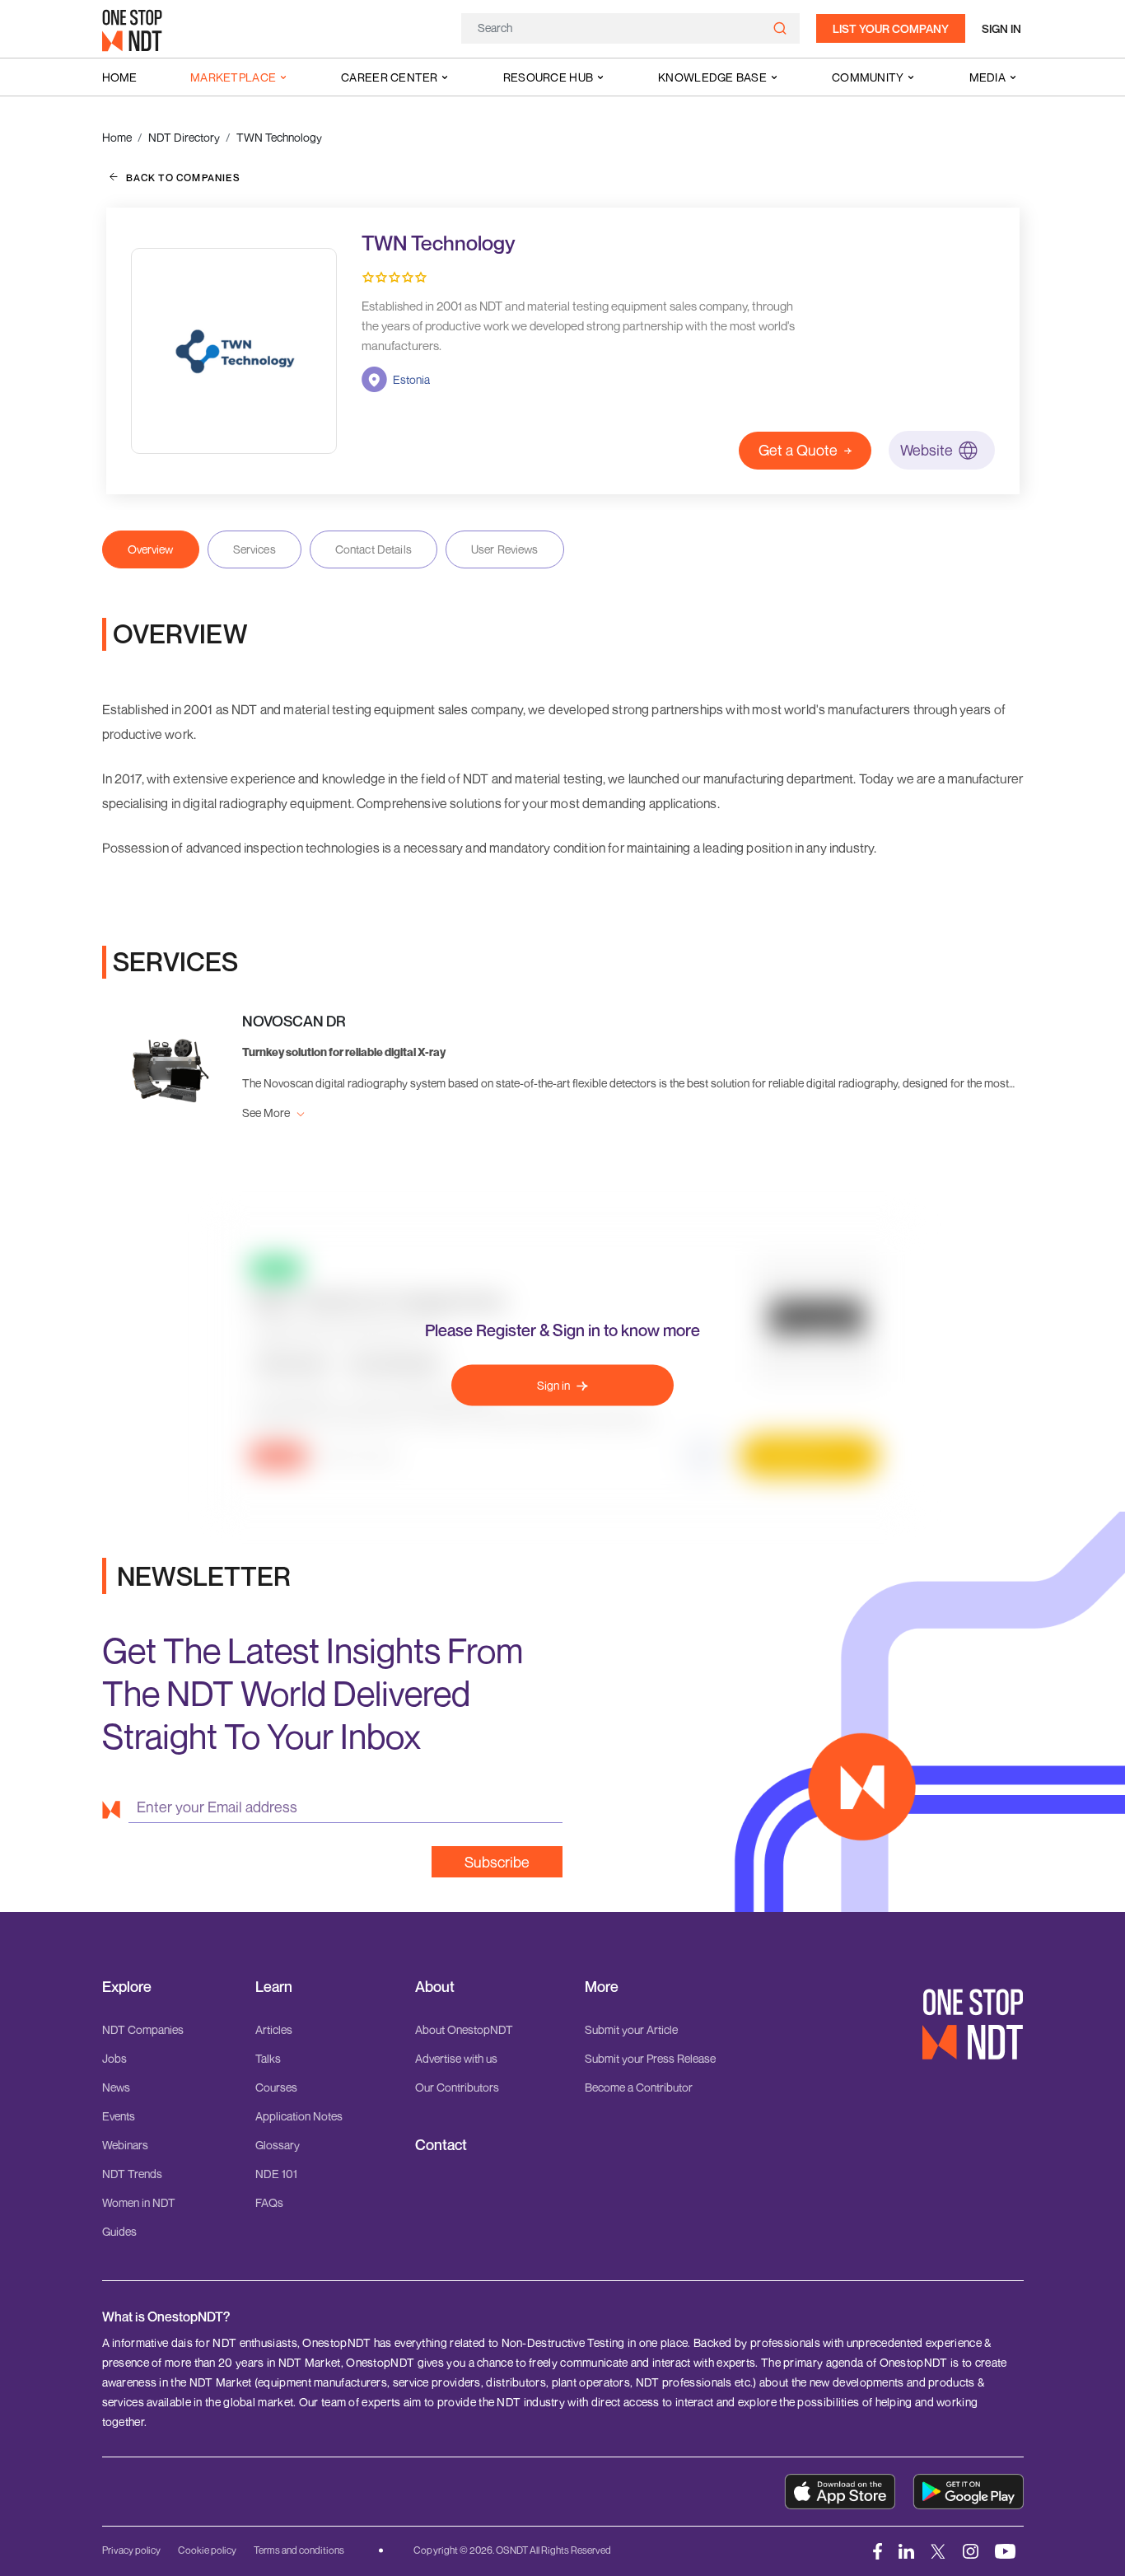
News (116, 2087)
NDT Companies (143, 2029)
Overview (151, 549)
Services (254, 549)
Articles (274, 2029)
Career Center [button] (390, 77)
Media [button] (987, 77)
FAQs (269, 2202)
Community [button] (868, 77)
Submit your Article (631, 2029)
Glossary (278, 2145)
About (435, 1987)
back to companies (183, 178)
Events (119, 2116)
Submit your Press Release (650, 2058)
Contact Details (373, 549)
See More (267, 1113)
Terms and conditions (299, 2550)
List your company (891, 28)
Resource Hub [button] (548, 77)
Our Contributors (457, 2087)
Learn (274, 1987)
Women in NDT (139, 2202)
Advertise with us (456, 2058)
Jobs (114, 2058)
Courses (276, 2087)
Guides (119, 2231)
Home (119, 77)
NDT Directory (184, 137)
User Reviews (505, 549)
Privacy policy (131, 2550)
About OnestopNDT (464, 2029)
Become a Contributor (639, 2087)
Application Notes (299, 2116)
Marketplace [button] (233, 77)
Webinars (125, 2145)
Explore (127, 1987)
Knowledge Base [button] (712, 77)
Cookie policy (207, 2550)
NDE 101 (276, 2174)
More (602, 1987)
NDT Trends (132, 2174)
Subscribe (497, 1862)
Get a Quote (798, 450)
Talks (268, 2058)
